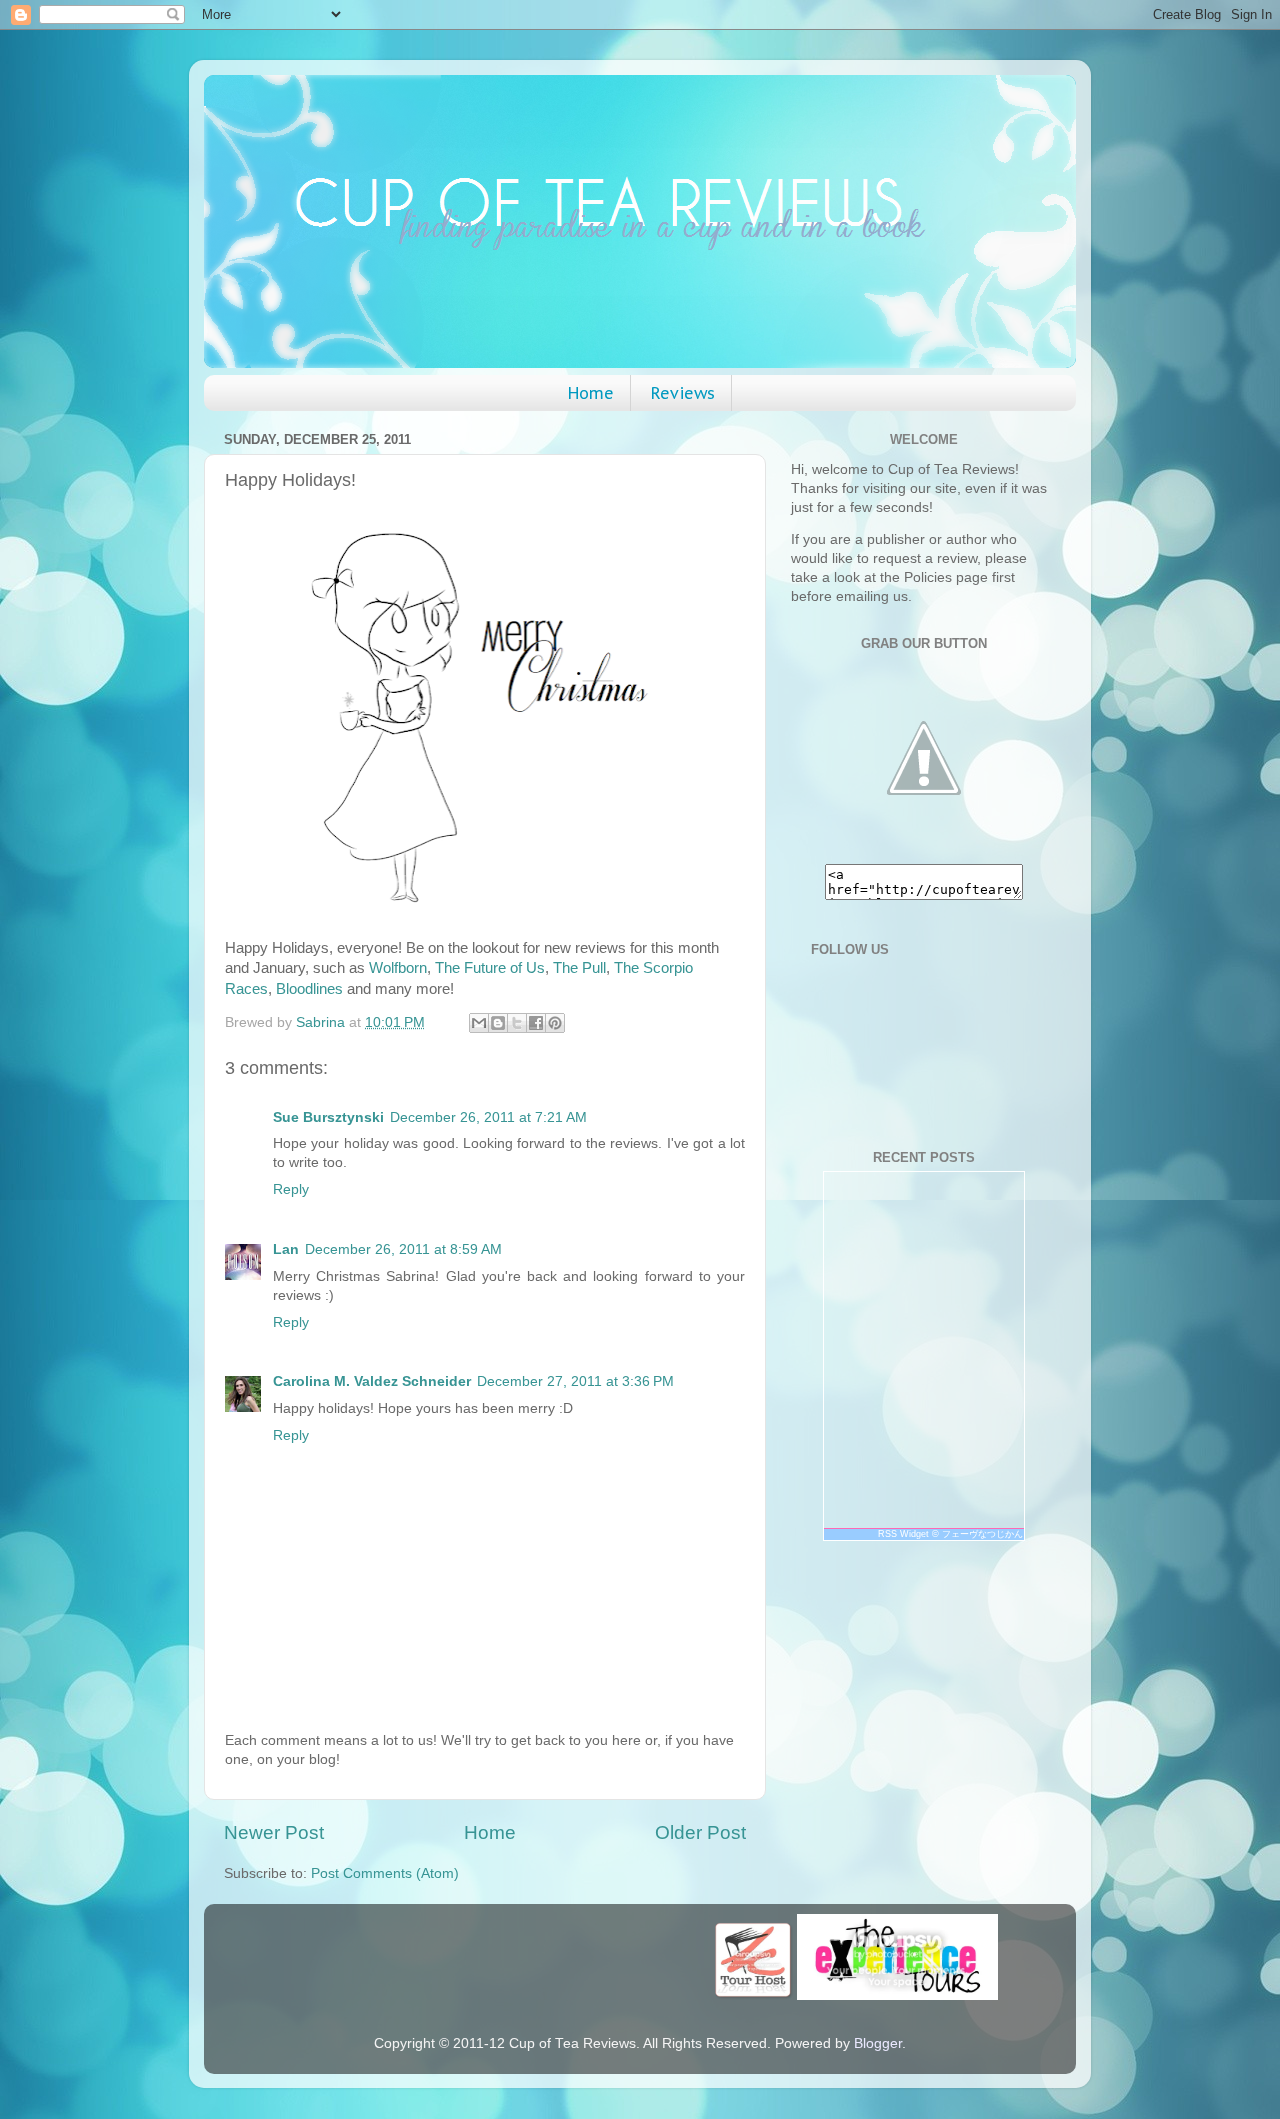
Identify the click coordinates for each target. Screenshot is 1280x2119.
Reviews (683, 393)
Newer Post (274, 1832)
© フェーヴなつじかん (977, 1534)
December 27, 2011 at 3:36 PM (575, 1381)
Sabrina (322, 1022)
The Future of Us (490, 968)
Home (591, 393)
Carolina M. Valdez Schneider (372, 1381)
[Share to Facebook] (536, 1023)
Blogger (878, 2043)
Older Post (700, 1832)
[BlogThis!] (498, 1023)
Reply (291, 1189)
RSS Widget (903, 1534)
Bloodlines (309, 989)
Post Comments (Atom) (385, 1873)
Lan (286, 1249)
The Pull (579, 968)
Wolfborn (398, 968)
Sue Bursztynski (328, 1117)
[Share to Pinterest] (555, 1023)
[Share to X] (517, 1023)
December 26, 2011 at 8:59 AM (403, 1249)
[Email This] (479, 1023)
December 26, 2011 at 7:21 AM (488, 1117)
